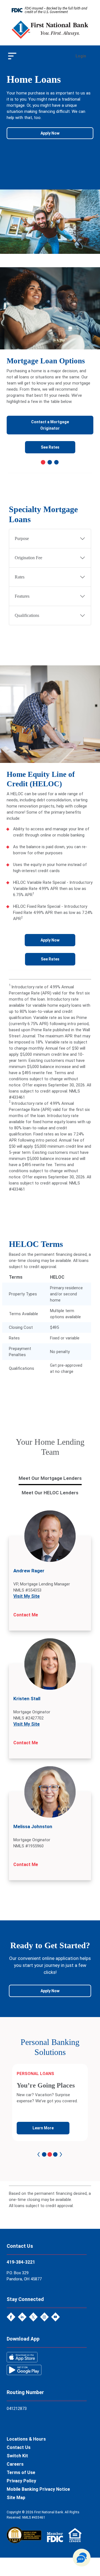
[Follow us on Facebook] (12, 2316)
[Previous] (39, 2154)
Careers (15, 2464)
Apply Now (50, 133)
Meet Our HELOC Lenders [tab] (50, 1493)
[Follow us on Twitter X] (34, 2316)
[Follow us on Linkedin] (23, 2316)
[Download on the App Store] (22, 2357)
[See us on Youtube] (56, 2316)
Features (22, 596)
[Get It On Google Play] (24, 2369)
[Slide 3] (56, 462)
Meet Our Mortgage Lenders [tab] (50, 1478)
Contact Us (19, 2447)
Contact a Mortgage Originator (50, 425)
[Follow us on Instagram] (45, 2316)
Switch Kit (17, 2456)
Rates (20, 577)
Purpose (22, 538)
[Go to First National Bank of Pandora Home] (50, 29)
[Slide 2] (50, 462)
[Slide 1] (43, 462)
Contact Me (26, 1615)
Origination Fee (28, 558)
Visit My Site (27, 1596)
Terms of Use (21, 2472)
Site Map (16, 2498)
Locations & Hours (26, 2439)
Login (81, 56)
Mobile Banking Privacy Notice (38, 2489)
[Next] (61, 2154)
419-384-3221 (21, 2262)
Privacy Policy (21, 2481)
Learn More (43, 2128)
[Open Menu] (12, 56)
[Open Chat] (82, 2558)
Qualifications (27, 615)
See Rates (50, 447)
